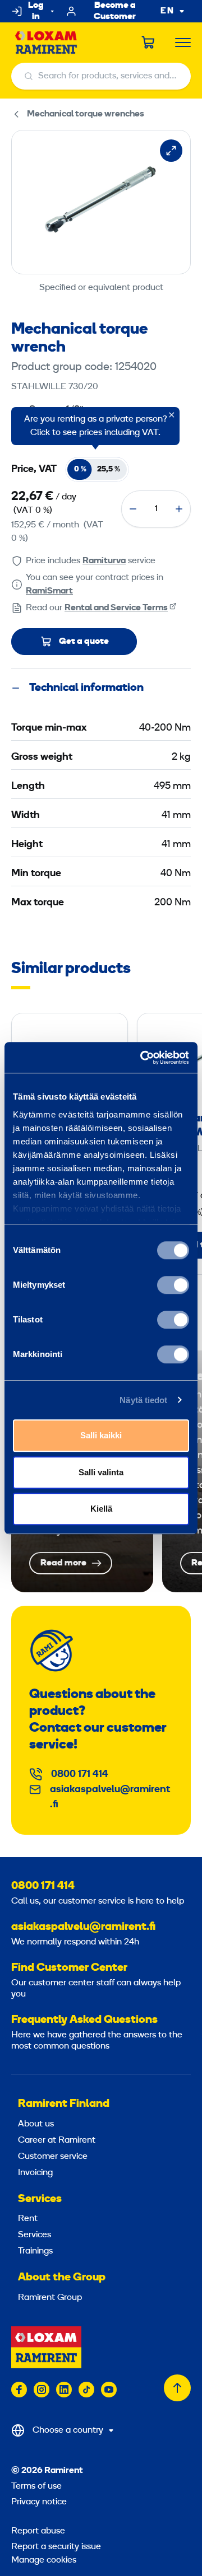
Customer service (53, 2157)
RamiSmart (49, 591)
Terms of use (36, 2486)
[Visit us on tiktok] (86, 2390)
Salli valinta (101, 1472)
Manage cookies (44, 2560)
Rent (28, 2219)
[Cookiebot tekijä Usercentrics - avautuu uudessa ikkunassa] (143, 1058)
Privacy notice (39, 2502)
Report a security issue (56, 2547)
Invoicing (35, 2173)
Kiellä (101, 1509)
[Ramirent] (46, 43)
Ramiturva (104, 561)
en (167, 11)
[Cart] (149, 43)
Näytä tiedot (143, 1400)
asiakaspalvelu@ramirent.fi (110, 1797)
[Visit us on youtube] (109, 2390)
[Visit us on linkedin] (64, 2390)
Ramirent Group (50, 2298)
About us (36, 2124)
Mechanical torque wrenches (86, 114)
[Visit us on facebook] (19, 2390)
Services (40, 2199)
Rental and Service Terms (116, 608)
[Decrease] (133, 509)
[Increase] (179, 509)
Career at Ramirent (57, 2140)
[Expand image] (171, 151)
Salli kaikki (101, 1435)
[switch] (173, 1285)
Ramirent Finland (64, 2104)
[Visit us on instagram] (42, 2390)
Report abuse (38, 2531)
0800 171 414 (80, 1775)
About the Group (62, 2278)
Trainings (35, 2251)
